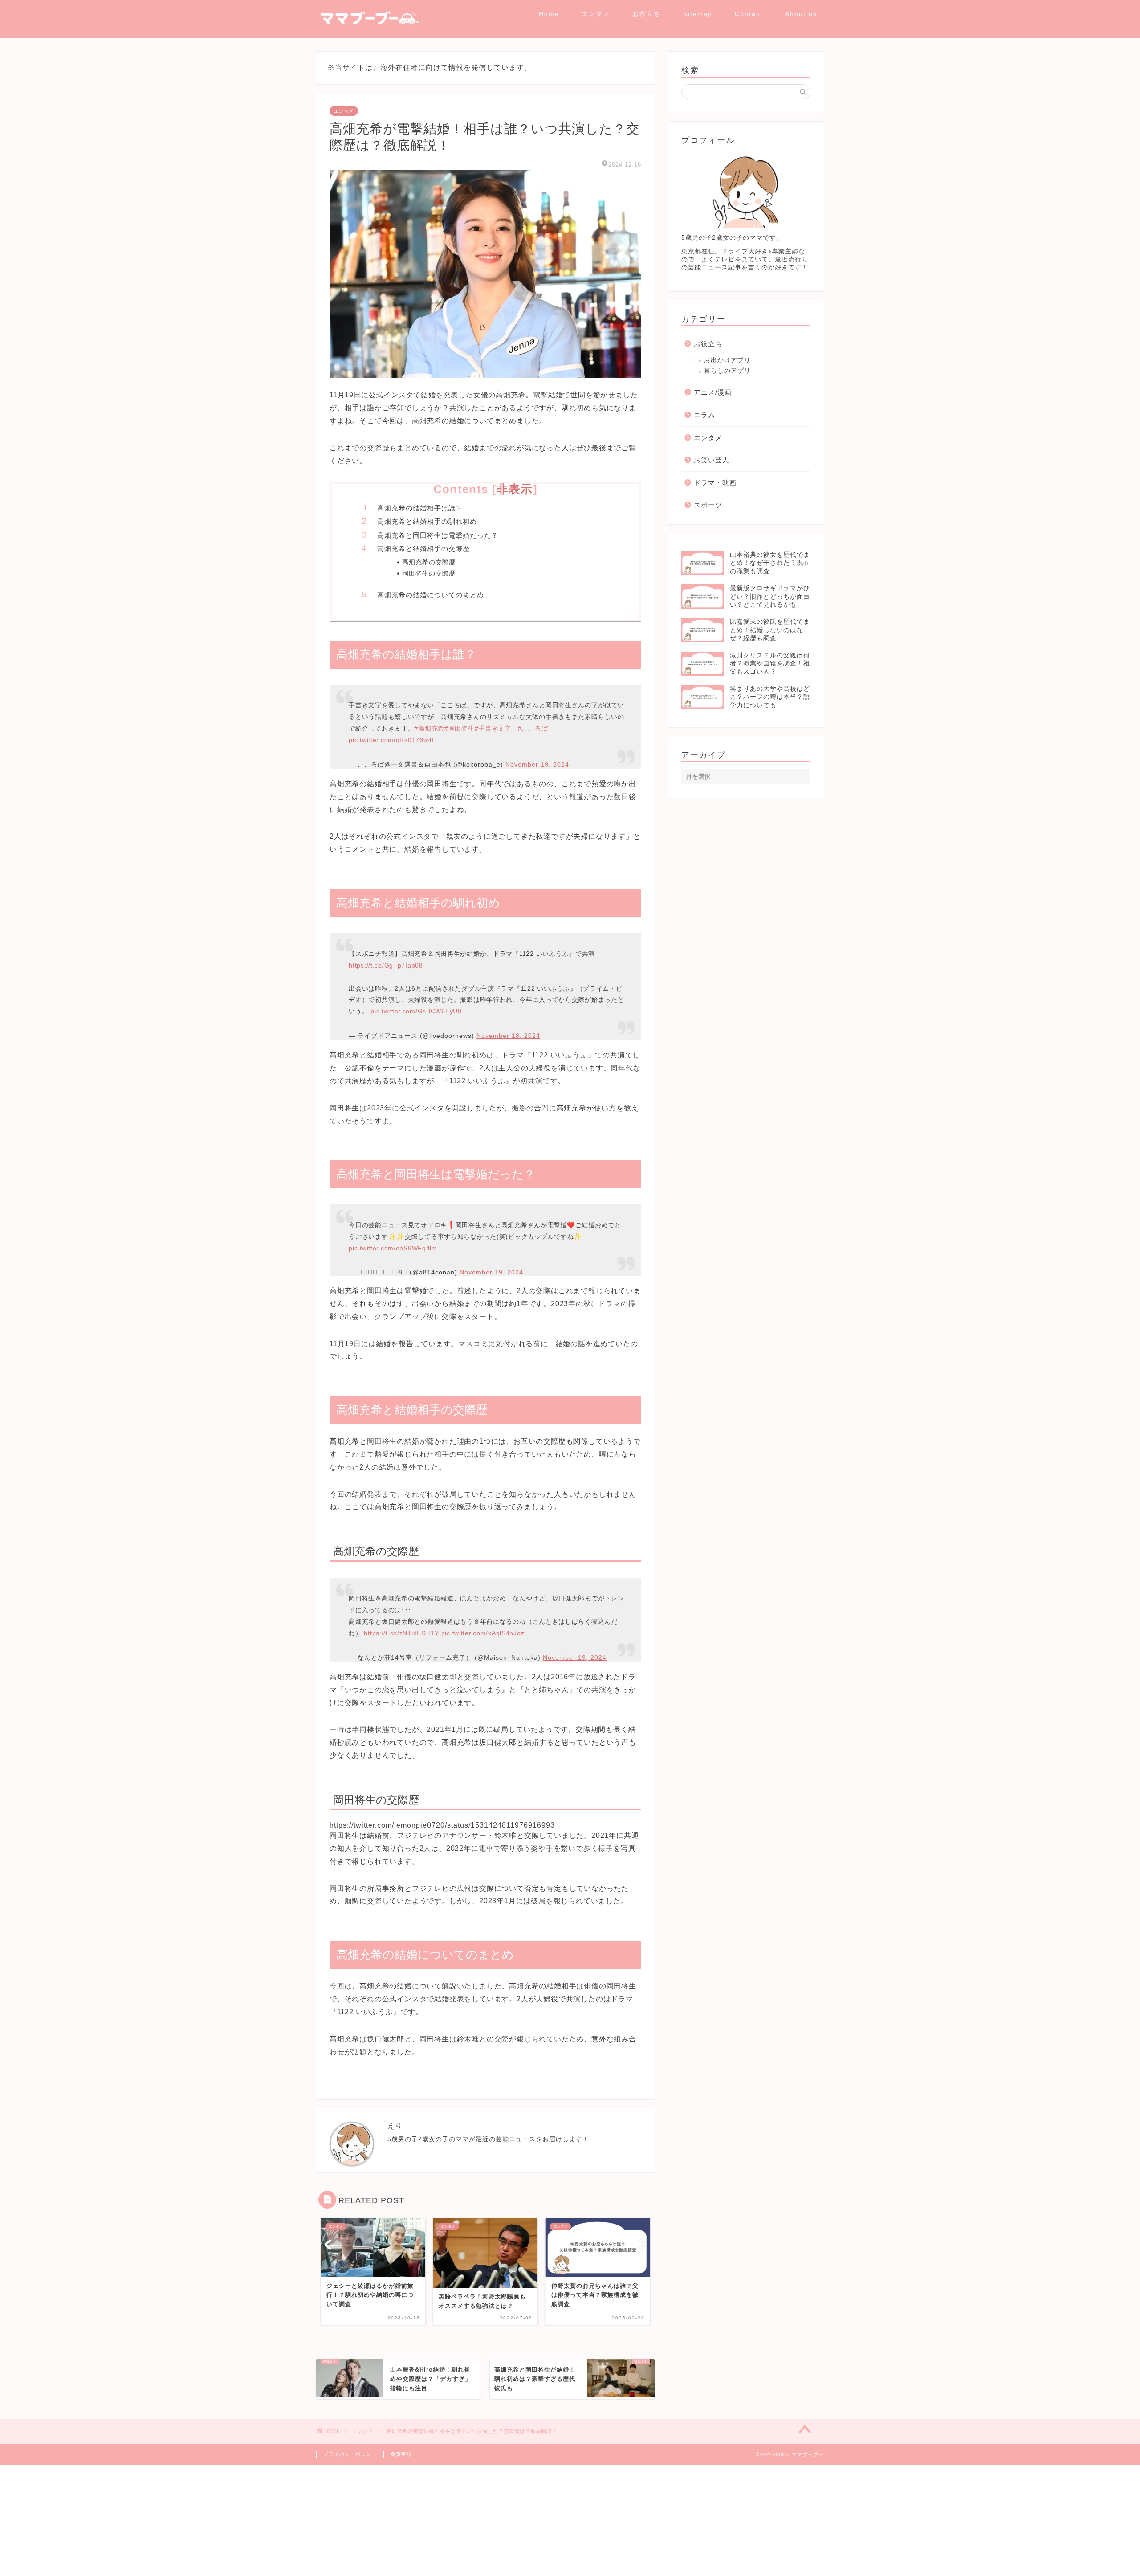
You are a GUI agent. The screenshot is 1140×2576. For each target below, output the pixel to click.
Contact (749, 14)
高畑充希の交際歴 (429, 562)
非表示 (515, 489)
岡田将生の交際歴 (429, 574)
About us (801, 14)
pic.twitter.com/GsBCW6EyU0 (416, 1007)
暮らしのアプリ (727, 371)
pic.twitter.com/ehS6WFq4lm (393, 1239)
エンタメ (596, 14)
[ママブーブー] (367, 35)
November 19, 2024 (537, 760)
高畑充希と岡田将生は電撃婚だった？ (438, 535)
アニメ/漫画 (713, 392)
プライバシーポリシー (350, 2441)
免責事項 (401, 2441)
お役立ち (647, 14)
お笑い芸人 (712, 460)
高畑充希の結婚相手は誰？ (420, 508)
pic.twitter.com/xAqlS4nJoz (483, 1620)
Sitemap (698, 14)
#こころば (533, 724)
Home (549, 14)
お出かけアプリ (727, 360)
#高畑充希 (429, 724)
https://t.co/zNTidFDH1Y (401, 1620)
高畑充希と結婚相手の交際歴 (423, 549)
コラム (704, 415)
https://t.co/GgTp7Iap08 (386, 961)
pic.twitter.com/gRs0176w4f (391, 735)
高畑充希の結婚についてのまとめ (431, 595)
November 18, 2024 (508, 1031)
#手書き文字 (493, 724)
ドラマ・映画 (715, 483)
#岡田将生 (460, 724)
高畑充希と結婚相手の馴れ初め (427, 521)
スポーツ (708, 505)
